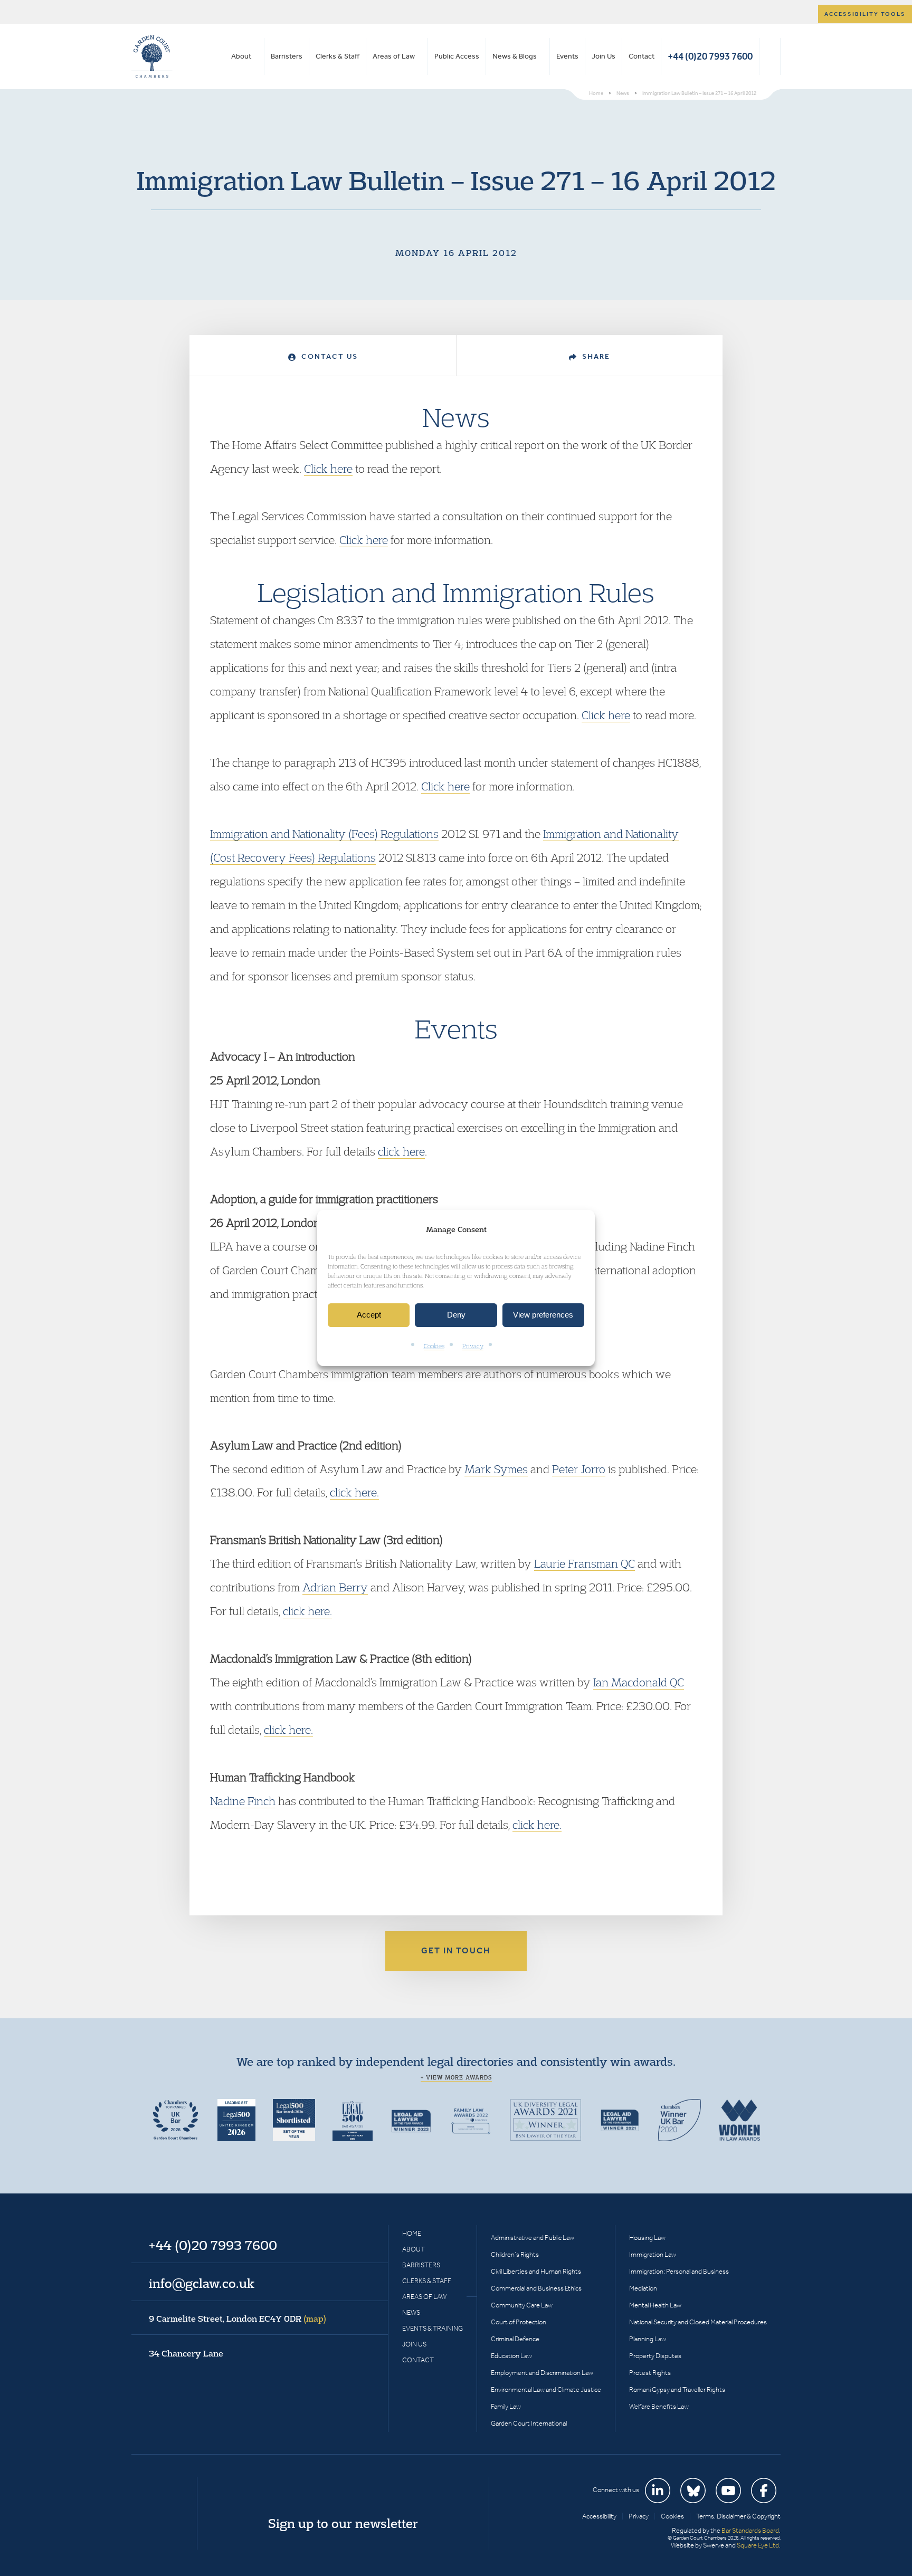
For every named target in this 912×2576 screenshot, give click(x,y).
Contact (642, 56)
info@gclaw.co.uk (202, 2283)
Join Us (604, 56)
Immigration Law (653, 2254)
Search (770, 56)
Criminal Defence (515, 2339)
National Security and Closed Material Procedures (698, 2322)
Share (595, 356)
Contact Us (328, 356)
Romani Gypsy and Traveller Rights (677, 2389)
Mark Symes (496, 1469)
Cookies (434, 1346)
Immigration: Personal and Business (679, 2271)
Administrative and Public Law (533, 2238)
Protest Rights (650, 2373)
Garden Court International (529, 2423)
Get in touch (456, 1950)
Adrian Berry (335, 1587)
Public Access (457, 56)
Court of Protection (519, 2322)
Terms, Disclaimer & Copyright (738, 2516)
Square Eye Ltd (758, 2545)
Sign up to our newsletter (343, 2523)
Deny (456, 1315)
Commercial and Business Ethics (536, 2288)
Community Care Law (522, 2305)
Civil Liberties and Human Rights (536, 2271)
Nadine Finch (243, 1801)
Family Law (506, 2406)
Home (412, 2233)
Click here (328, 469)
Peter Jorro (579, 1469)
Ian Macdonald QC (639, 1682)
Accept (369, 1315)
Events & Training (433, 2328)
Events (567, 56)
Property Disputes (655, 2356)
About (241, 56)
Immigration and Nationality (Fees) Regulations (324, 834)
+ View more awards (456, 2077)
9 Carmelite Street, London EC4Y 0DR (237, 2319)
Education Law (511, 2356)
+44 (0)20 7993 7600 (710, 56)
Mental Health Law (655, 2305)
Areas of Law (394, 56)
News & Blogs (515, 56)
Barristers (287, 56)
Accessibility (599, 2516)
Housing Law (647, 2238)
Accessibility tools (865, 14)
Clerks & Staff (338, 56)
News (411, 2312)
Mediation (643, 2288)
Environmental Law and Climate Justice (546, 2389)
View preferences (543, 1315)
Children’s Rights (515, 2254)
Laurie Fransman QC (585, 1563)
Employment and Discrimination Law (542, 2373)
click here (401, 1151)
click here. (354, 1492)
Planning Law (648, 2339)
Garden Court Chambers (152, 56)
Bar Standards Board (750, 2530)
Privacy (473, 1346)
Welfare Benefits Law (659, 2406)
